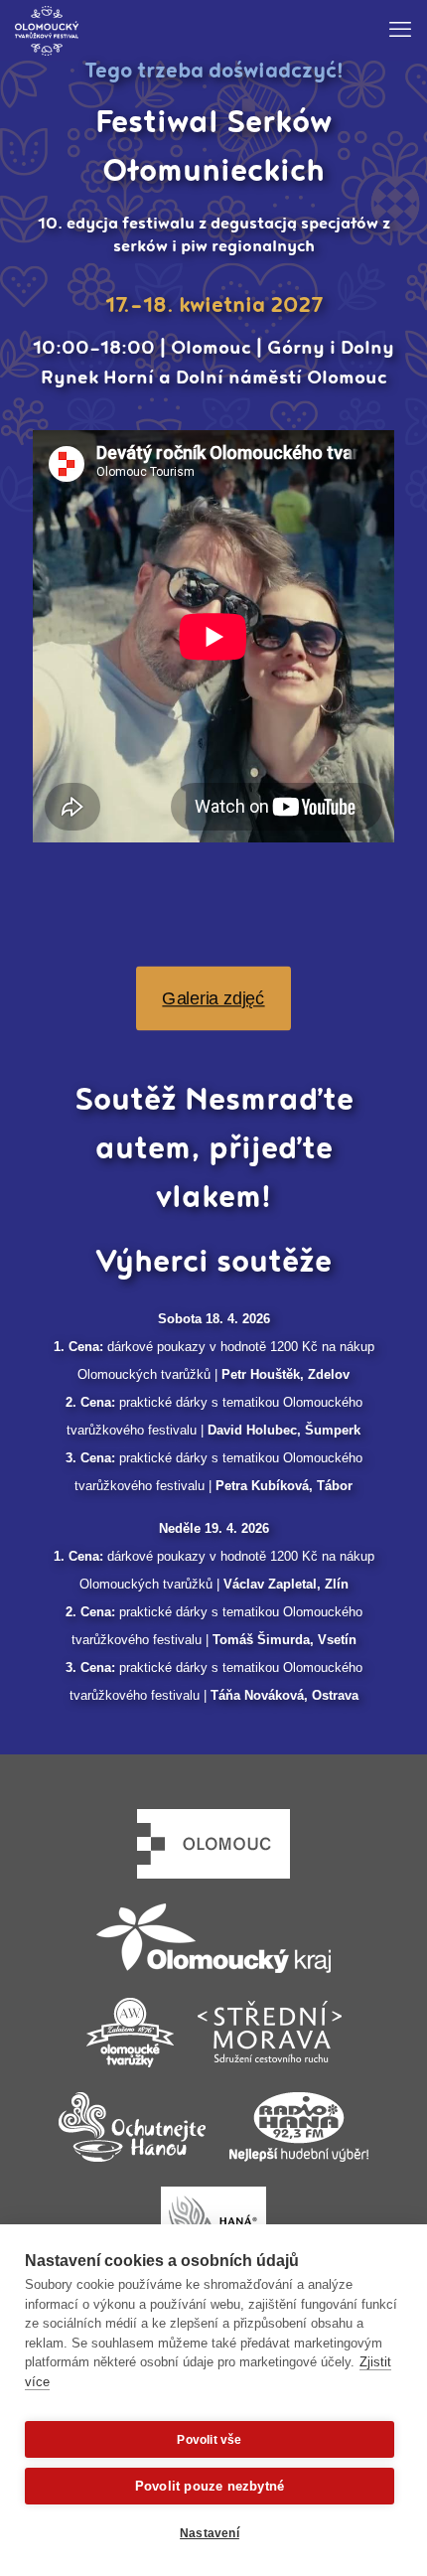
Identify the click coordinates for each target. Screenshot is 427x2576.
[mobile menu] (400, 30)
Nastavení (210, 2533)
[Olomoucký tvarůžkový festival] (47, 30)
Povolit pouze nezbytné (210, 2486)
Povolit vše (209, 2440)
